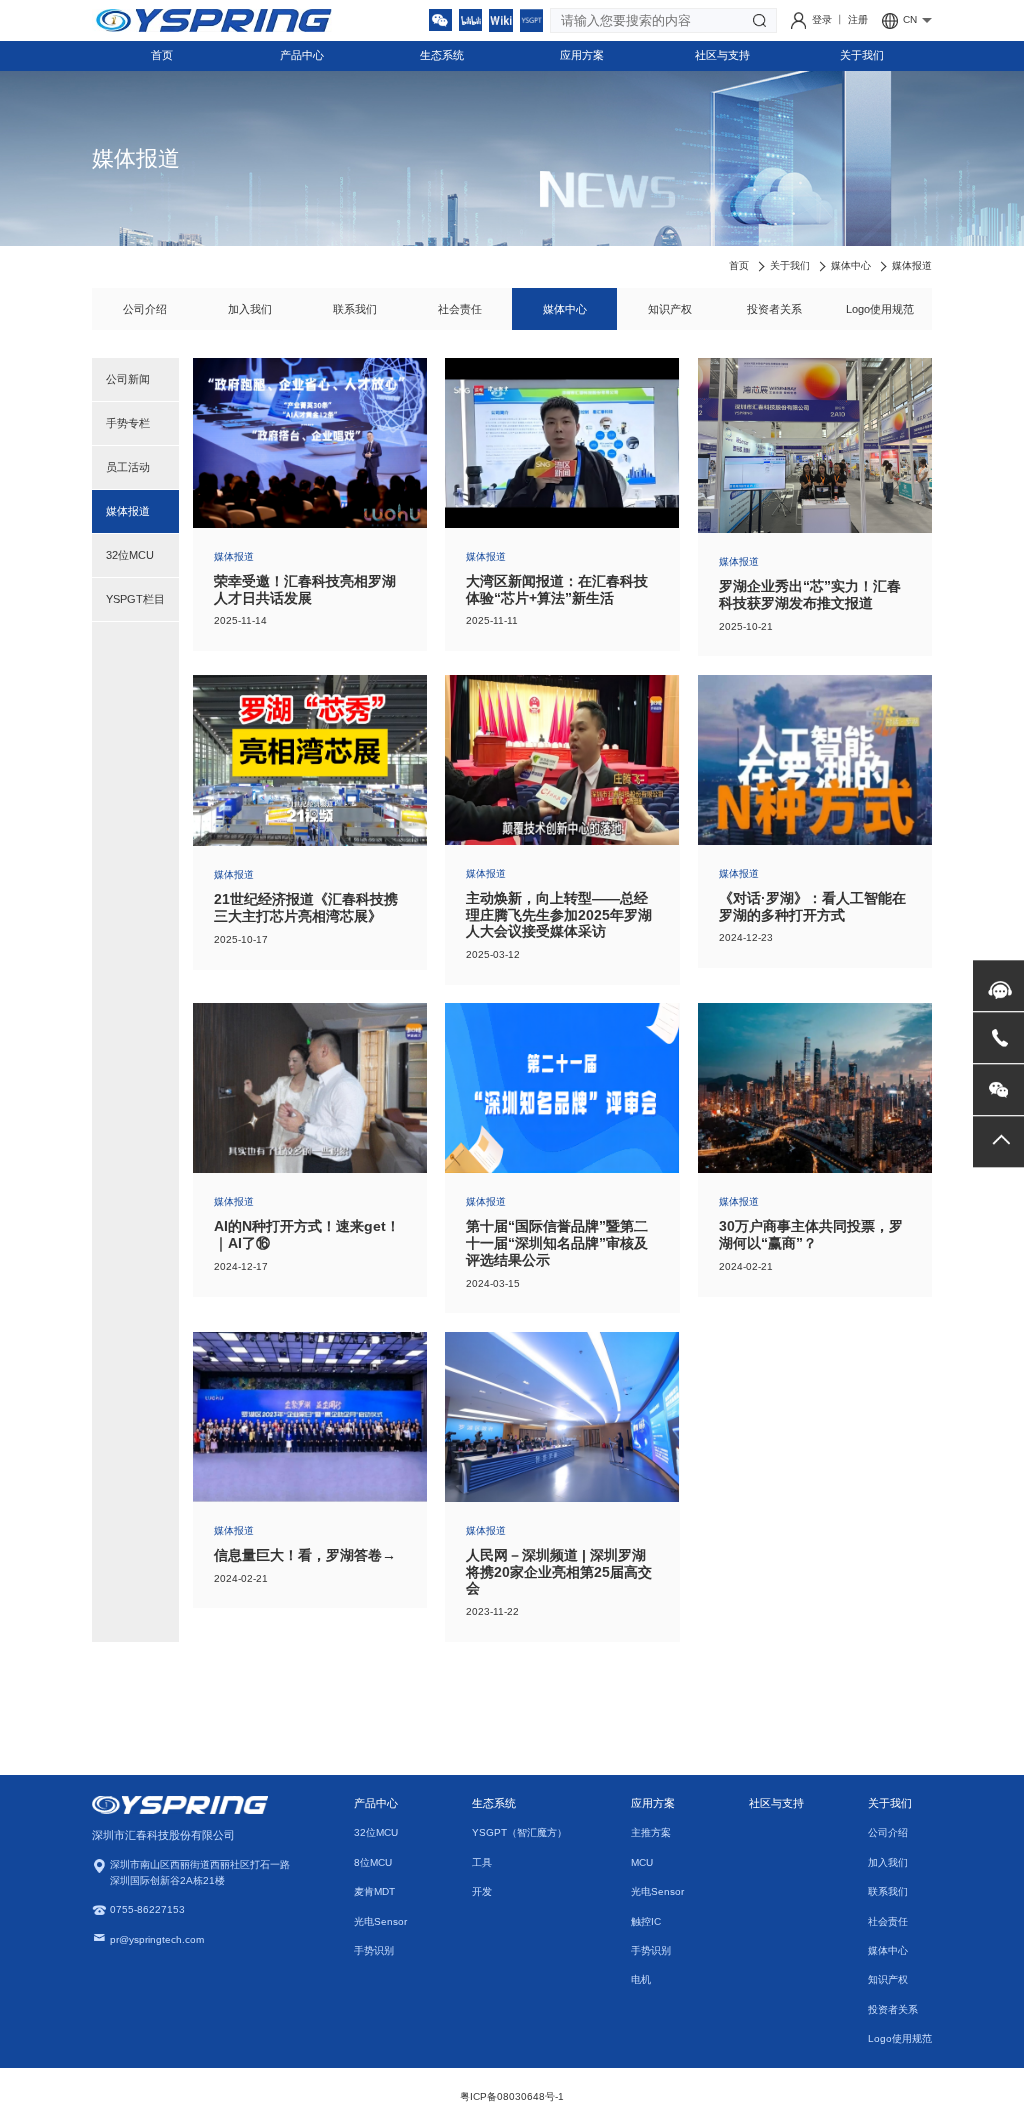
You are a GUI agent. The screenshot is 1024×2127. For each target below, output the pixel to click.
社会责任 (460, 309)
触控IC (646, 1921)
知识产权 (670, 309)
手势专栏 (128, 423)
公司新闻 (128, 379)
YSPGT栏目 (135, 599)
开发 (482, 1891)
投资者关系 (774, 309)
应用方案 (582, 55)
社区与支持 (722, 55)
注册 (858, 19)
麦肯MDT (374, 1891)
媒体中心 (851, 265)
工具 (482, 1862)
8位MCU (373, 1862)
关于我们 (862, 55)
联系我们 (355, 309)
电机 (641, 1979)
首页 (162, 55)
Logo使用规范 (880, 309)
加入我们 (250, 309)
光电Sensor (380, 1921)
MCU (642, 1862)
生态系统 (442, 55)
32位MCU (130, 555)
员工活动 (128, 467)
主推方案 (651, 1832)
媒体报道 (912, 265)
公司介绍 (145, 309)
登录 (823, 19)
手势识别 (374, 1950)
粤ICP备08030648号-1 (512, 2096)
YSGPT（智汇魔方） (519, 1832)
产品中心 (302, 55)
